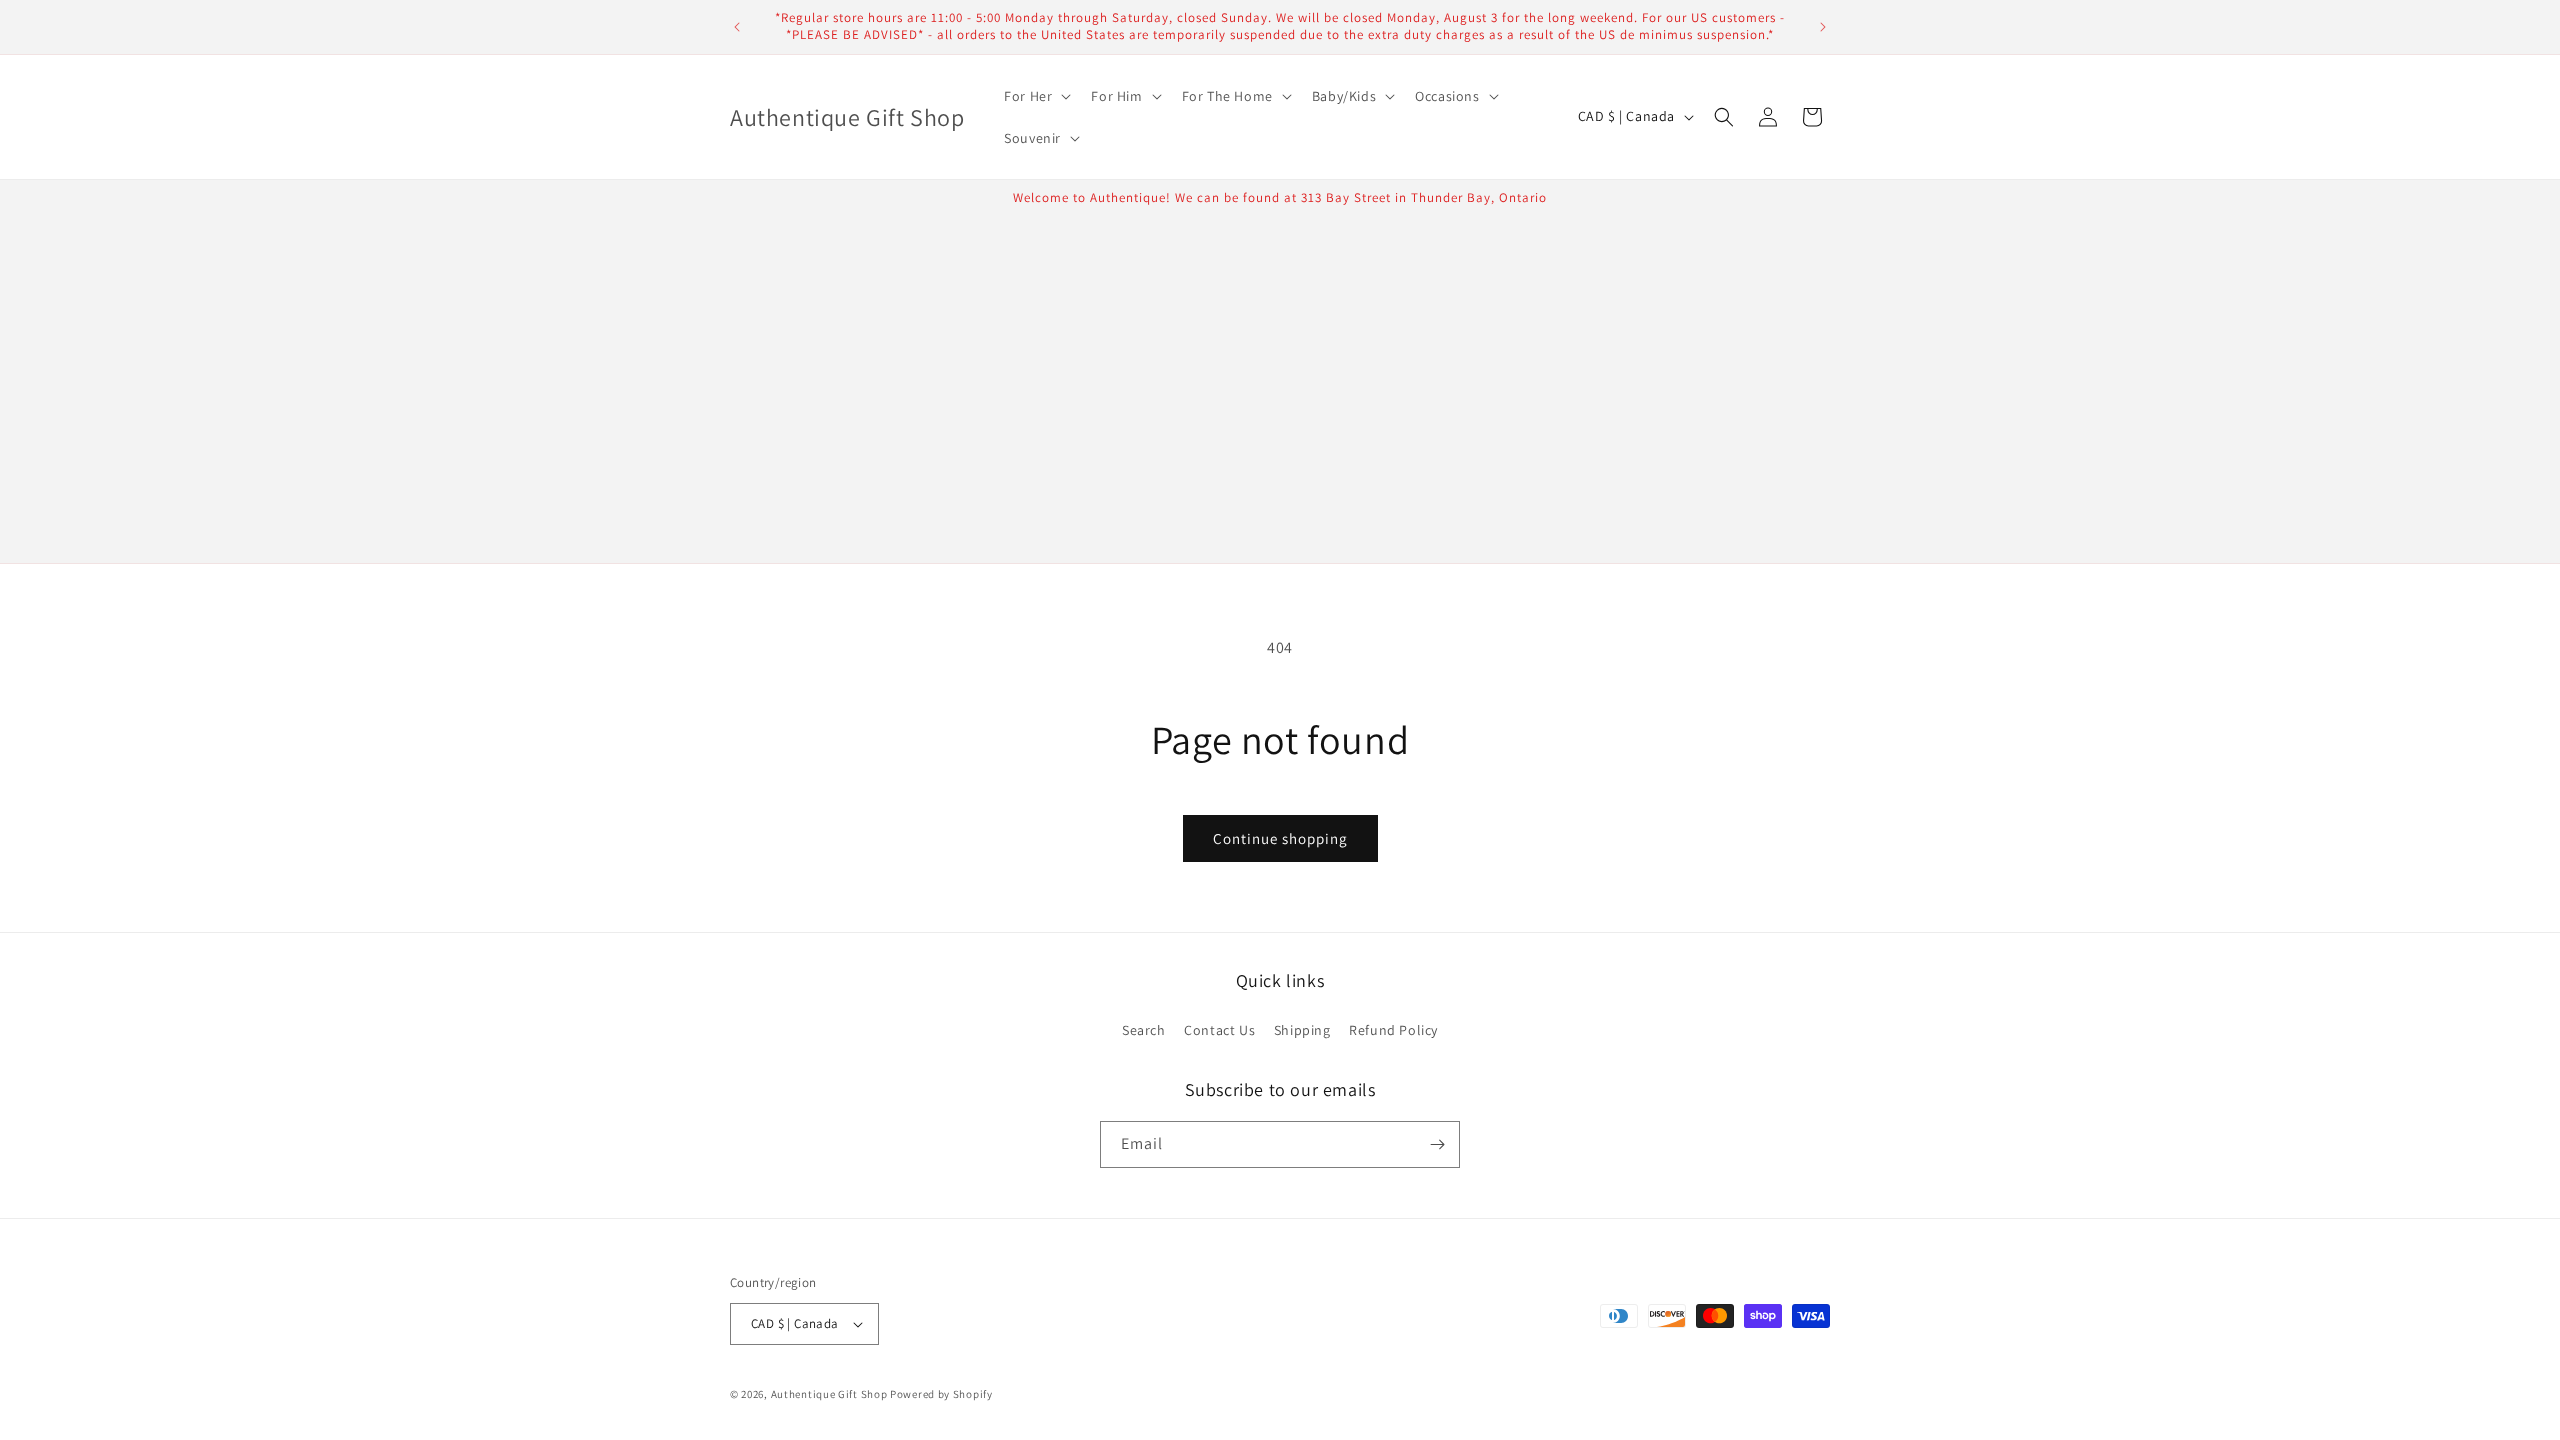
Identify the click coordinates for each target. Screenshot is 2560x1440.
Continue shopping (1280, 838)
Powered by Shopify (941, 1394)
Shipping (1302, 1030)
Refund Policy (1393, 1030)
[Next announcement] (1823, 27)
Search (1144, 1030)
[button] (1035, 96)
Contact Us (1219, 1030)
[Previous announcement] (737, 27)
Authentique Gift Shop (829, 1394)
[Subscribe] (1437, 1144)
